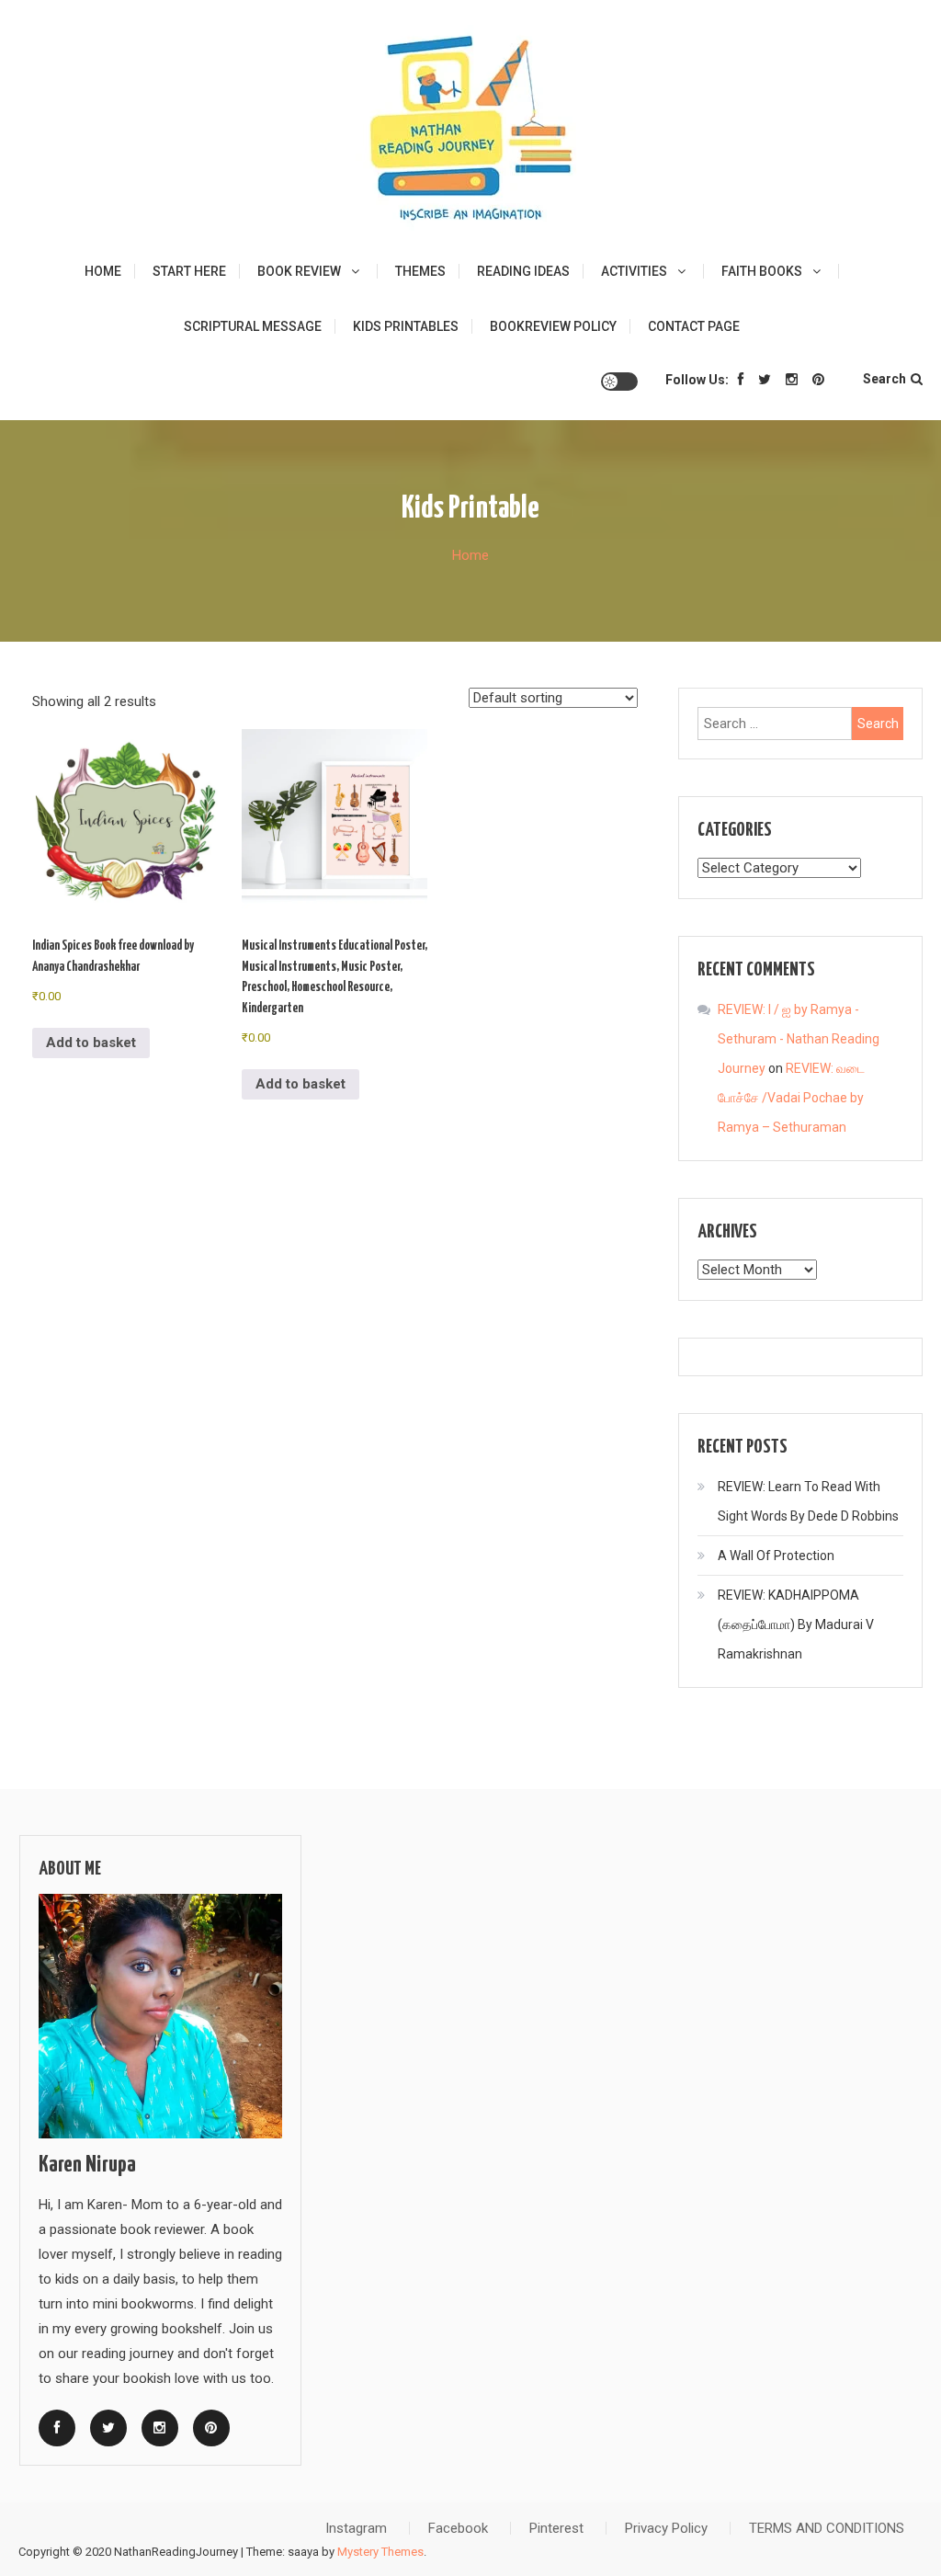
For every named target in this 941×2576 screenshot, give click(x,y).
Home (103, 271)
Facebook (458, 2528)
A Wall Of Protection (776, 1556)
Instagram (356, 2528)
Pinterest (556, 2528)
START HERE (189, 271)
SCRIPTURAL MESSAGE (253, 326)
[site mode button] (619, 382)
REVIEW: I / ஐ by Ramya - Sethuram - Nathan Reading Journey (799, 1039)
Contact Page (694, 326)
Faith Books (762, 271)
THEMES (420, 271)
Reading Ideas (523, 271)
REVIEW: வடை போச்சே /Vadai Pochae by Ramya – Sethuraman (791, 1098)
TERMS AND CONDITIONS (827, 2528)
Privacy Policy (666, 2528)
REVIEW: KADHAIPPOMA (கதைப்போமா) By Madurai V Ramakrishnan (796, 1624)
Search (884, 379)
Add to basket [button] (91, 1043)
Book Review (299, 271)
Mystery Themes (380, 2552)
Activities (634, 271)
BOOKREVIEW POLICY (553, 326)
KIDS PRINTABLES (406, 326)
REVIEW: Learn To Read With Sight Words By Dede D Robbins (808, 1501)
